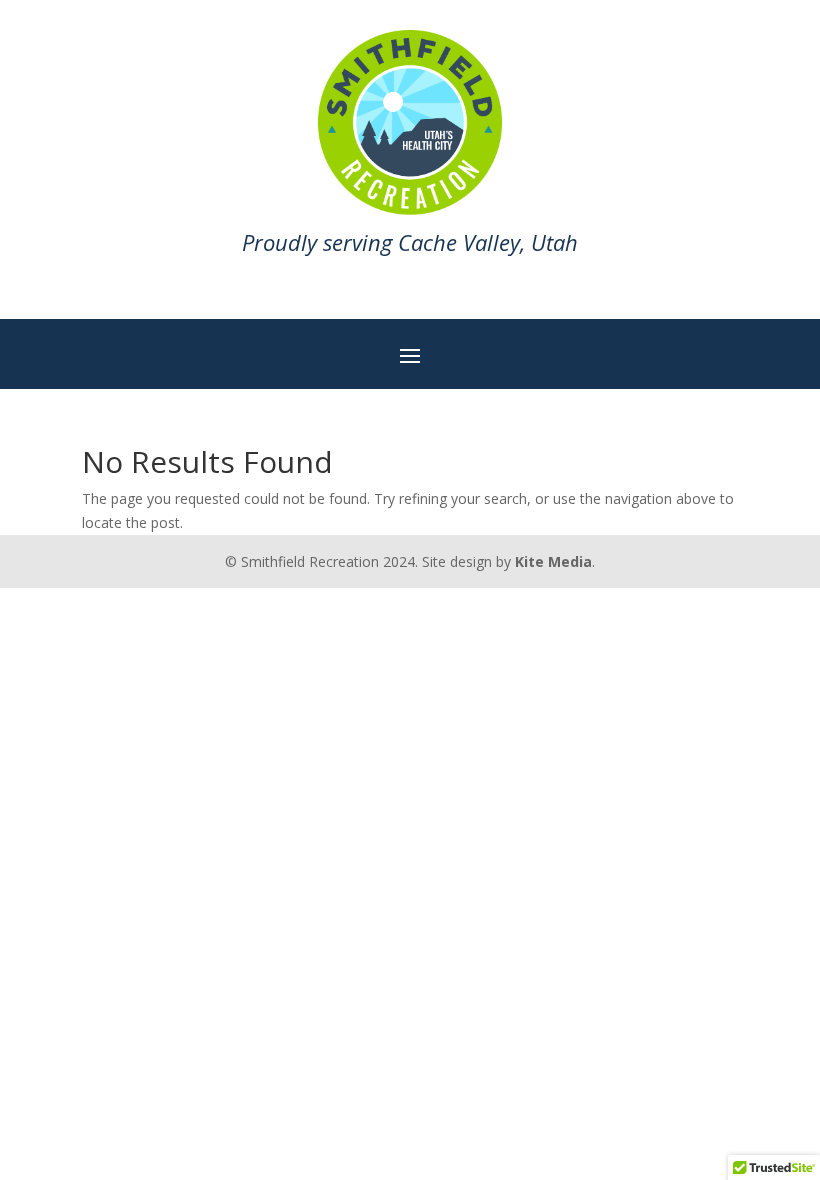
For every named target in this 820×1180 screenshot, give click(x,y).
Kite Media (553, 561)
